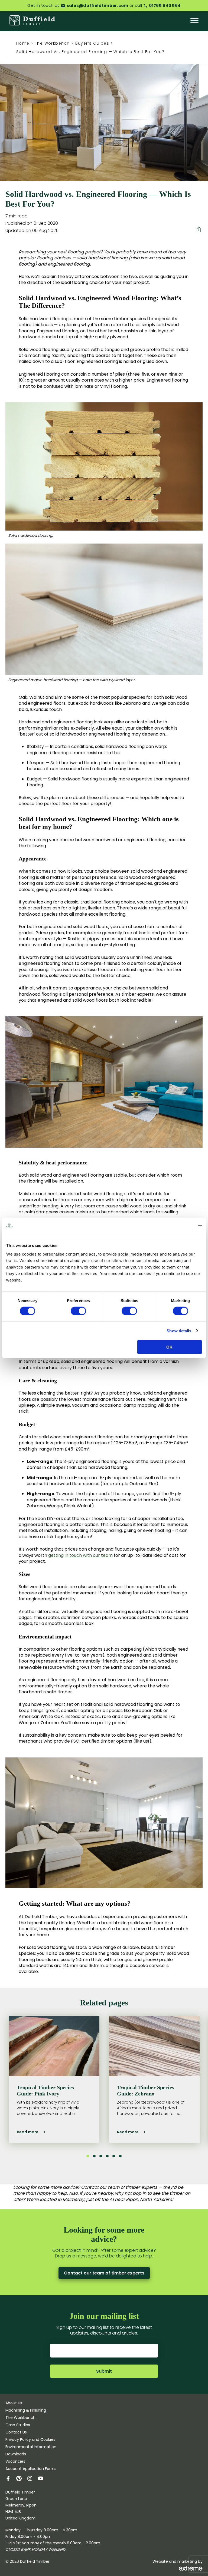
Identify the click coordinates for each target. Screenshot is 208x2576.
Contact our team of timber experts (104, 2273)
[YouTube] (43, 2479)
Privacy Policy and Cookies (30, 2439)
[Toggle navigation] (194, 21)
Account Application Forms (31, 2469)
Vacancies (15, 2461)
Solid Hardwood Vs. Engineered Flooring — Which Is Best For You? (90, 52)
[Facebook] (11, 2479)
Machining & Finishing (26, 2410)
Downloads (16, 2454)
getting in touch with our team (81, 1555)
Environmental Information (31, 2447)
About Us (14, 2403)
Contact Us (16, 2432)
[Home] (32, 21)
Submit (104, 2371)
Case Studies (18, 2425)
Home (23, 43)
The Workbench (52, 43)
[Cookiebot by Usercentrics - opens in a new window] (178, 1226)
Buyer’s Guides (92, 43)
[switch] (78, 1311)
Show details (179, 1331)
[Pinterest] (22, 2479)
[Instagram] (32, 2479)
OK (169, 1347)
